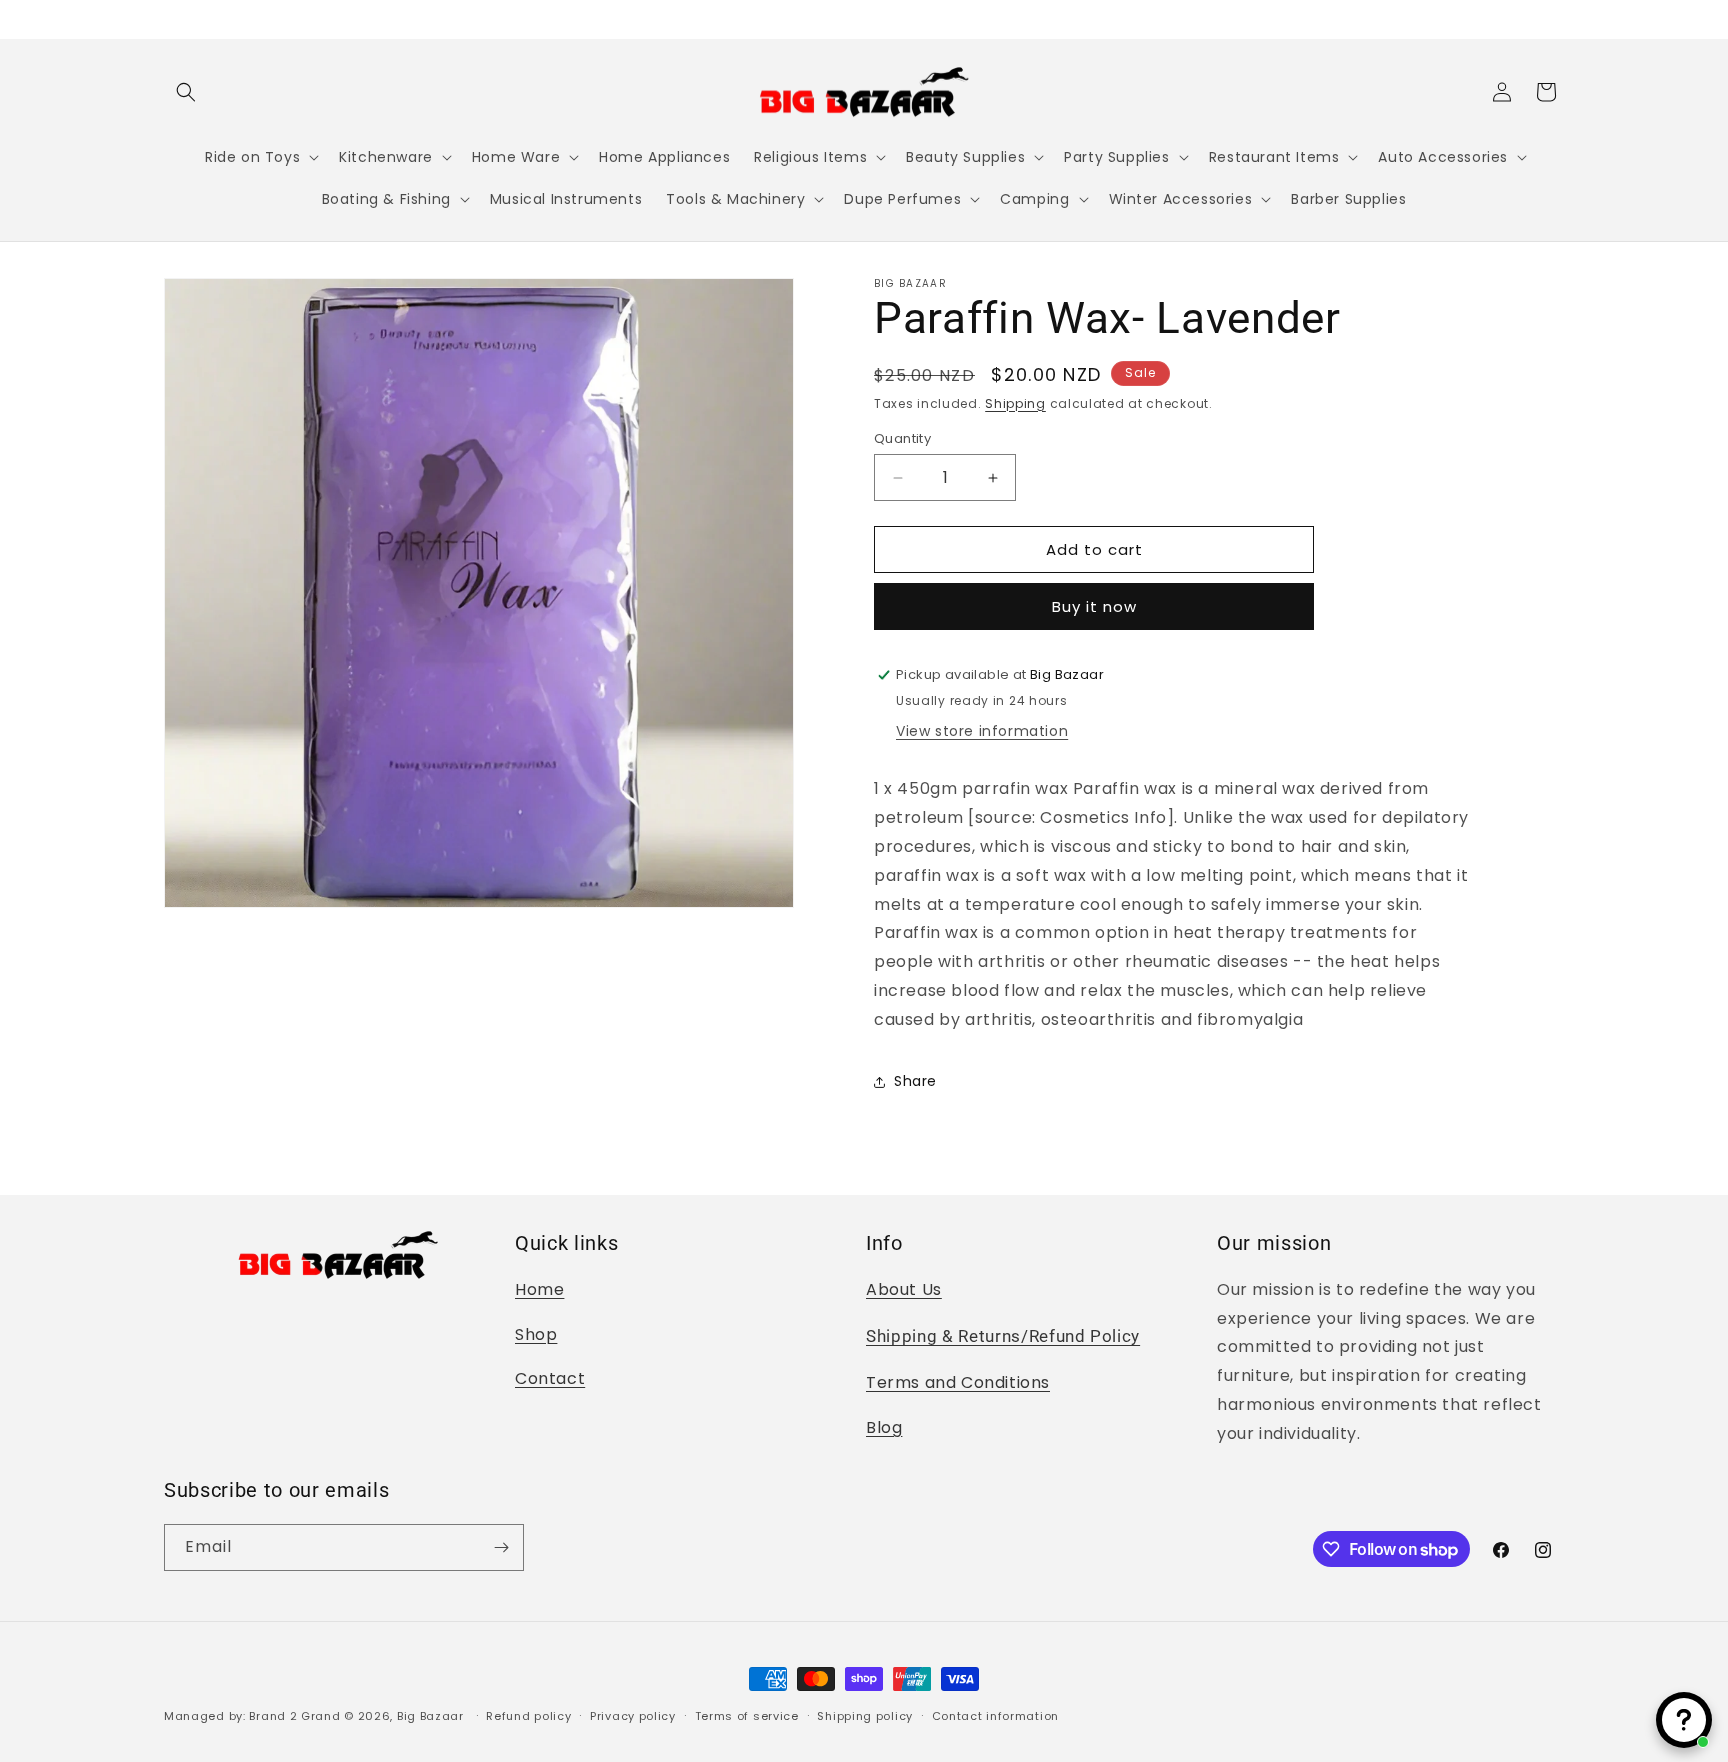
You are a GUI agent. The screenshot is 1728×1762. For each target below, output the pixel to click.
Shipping (1015, 403)
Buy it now (1094, 606)
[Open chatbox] (1684, 1720)
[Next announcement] (1557, 19)
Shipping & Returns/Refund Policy (1003, 1336)
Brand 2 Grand (294, 1716)
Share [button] (915, 1081)
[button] (186, 92)
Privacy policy (633, 1716)
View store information (982, 731)
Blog (884, 1427)
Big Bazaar (430, 1716)
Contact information (995, 1716)
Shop (536, 1334)
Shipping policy (865, 1716)
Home (539, 1289)
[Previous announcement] (171, 19)
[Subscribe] (501, 1547)
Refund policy (528, 1716)
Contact (550, 1378)
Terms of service (747, 1716)
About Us (904, 1289)
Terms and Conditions (958, 1382)
